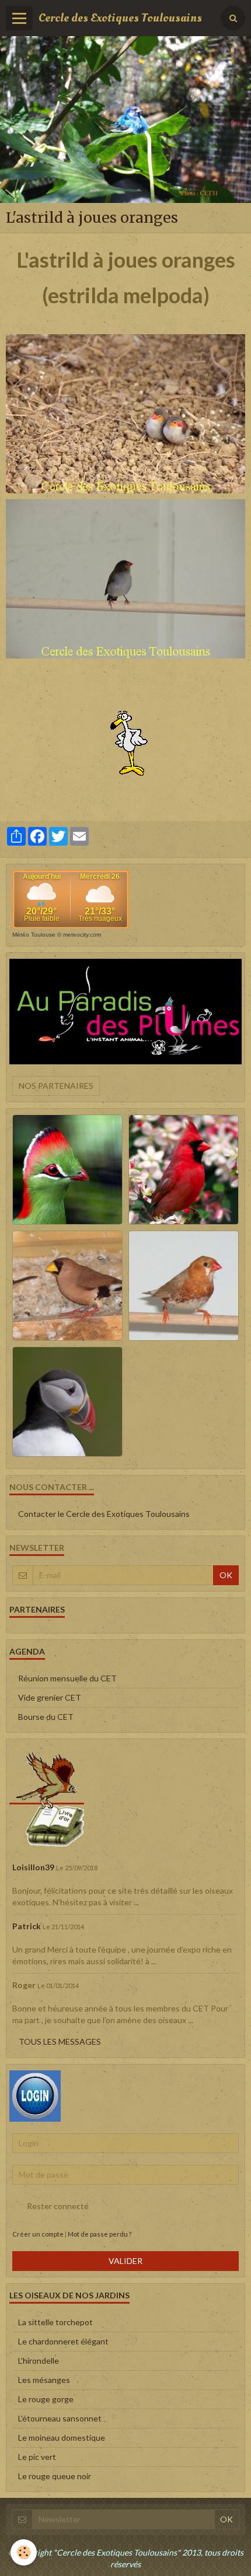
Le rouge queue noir (55, 2476)
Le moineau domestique (62, 2437)
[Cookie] (24, 2552)
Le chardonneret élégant (63, 2341)
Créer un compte (38, 2234)
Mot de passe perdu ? (100, 2234)
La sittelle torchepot (55, 2322)
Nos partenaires (56, 1086)
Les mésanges (44, 2380)
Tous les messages (60, 2041)
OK (226, 1575)
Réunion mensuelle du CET (67, 1678)
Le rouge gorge (46, 2399)
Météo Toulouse (34, 935)
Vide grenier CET (50, 1697)
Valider (125, 2261)
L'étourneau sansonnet (60, 2418)
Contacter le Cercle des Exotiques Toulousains (104, 1514)
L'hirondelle (39, 2361)
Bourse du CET (46, 1717)
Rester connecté (58, 2206)
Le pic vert (37, 2457)
